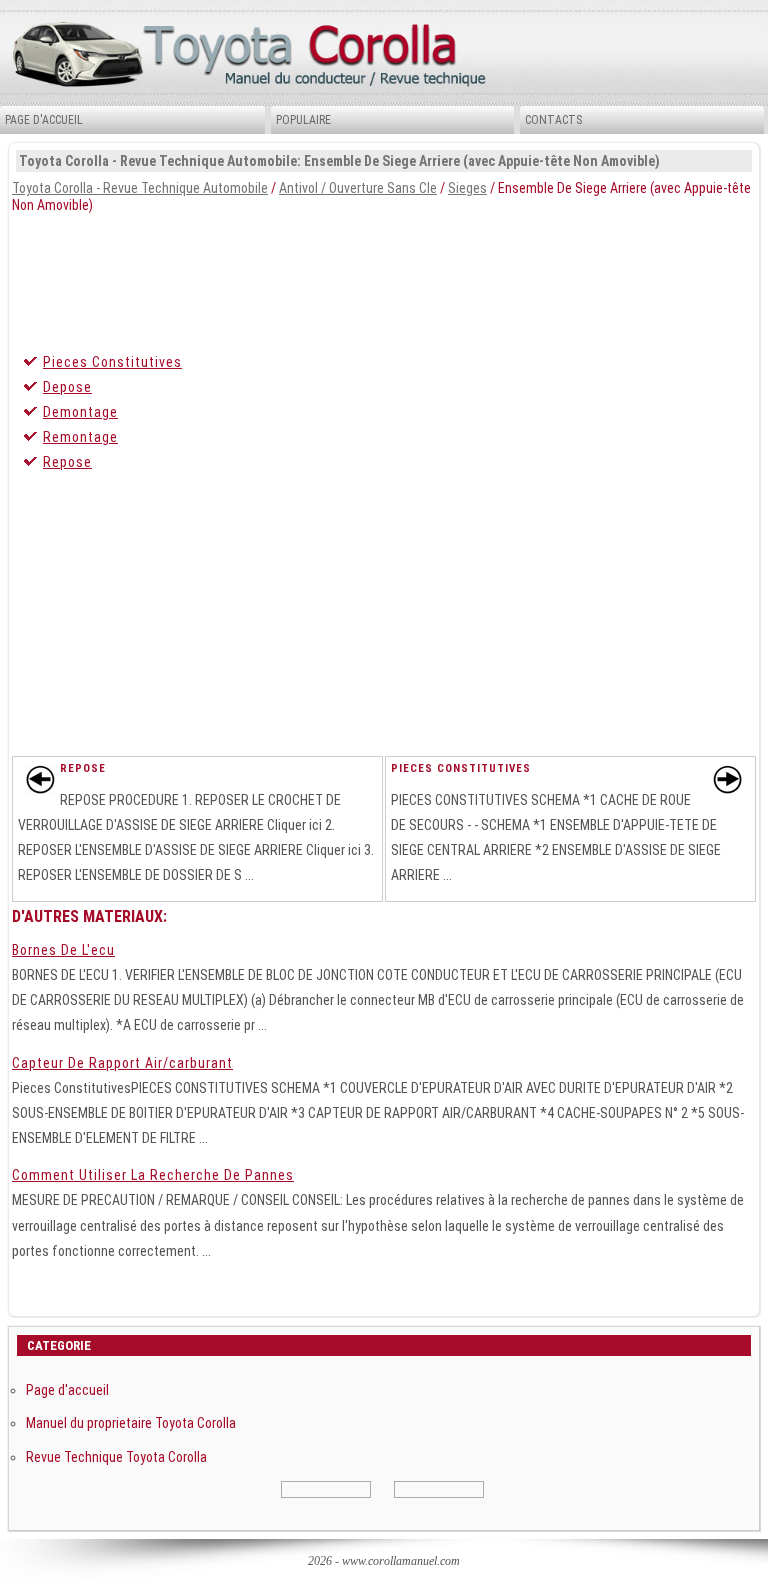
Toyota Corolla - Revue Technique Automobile (140, 188)
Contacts (553, 120)
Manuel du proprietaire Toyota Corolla (131, 1423)
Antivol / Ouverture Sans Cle (358, 188)
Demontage (80, 412)
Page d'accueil (44, 120)
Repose (67, 462)
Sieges (467, 188)
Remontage (80, 437)
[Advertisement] (384, 278)
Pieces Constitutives (112, 362)
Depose (67, 387)
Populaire (303, 120)
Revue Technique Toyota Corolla (116, 1457)
